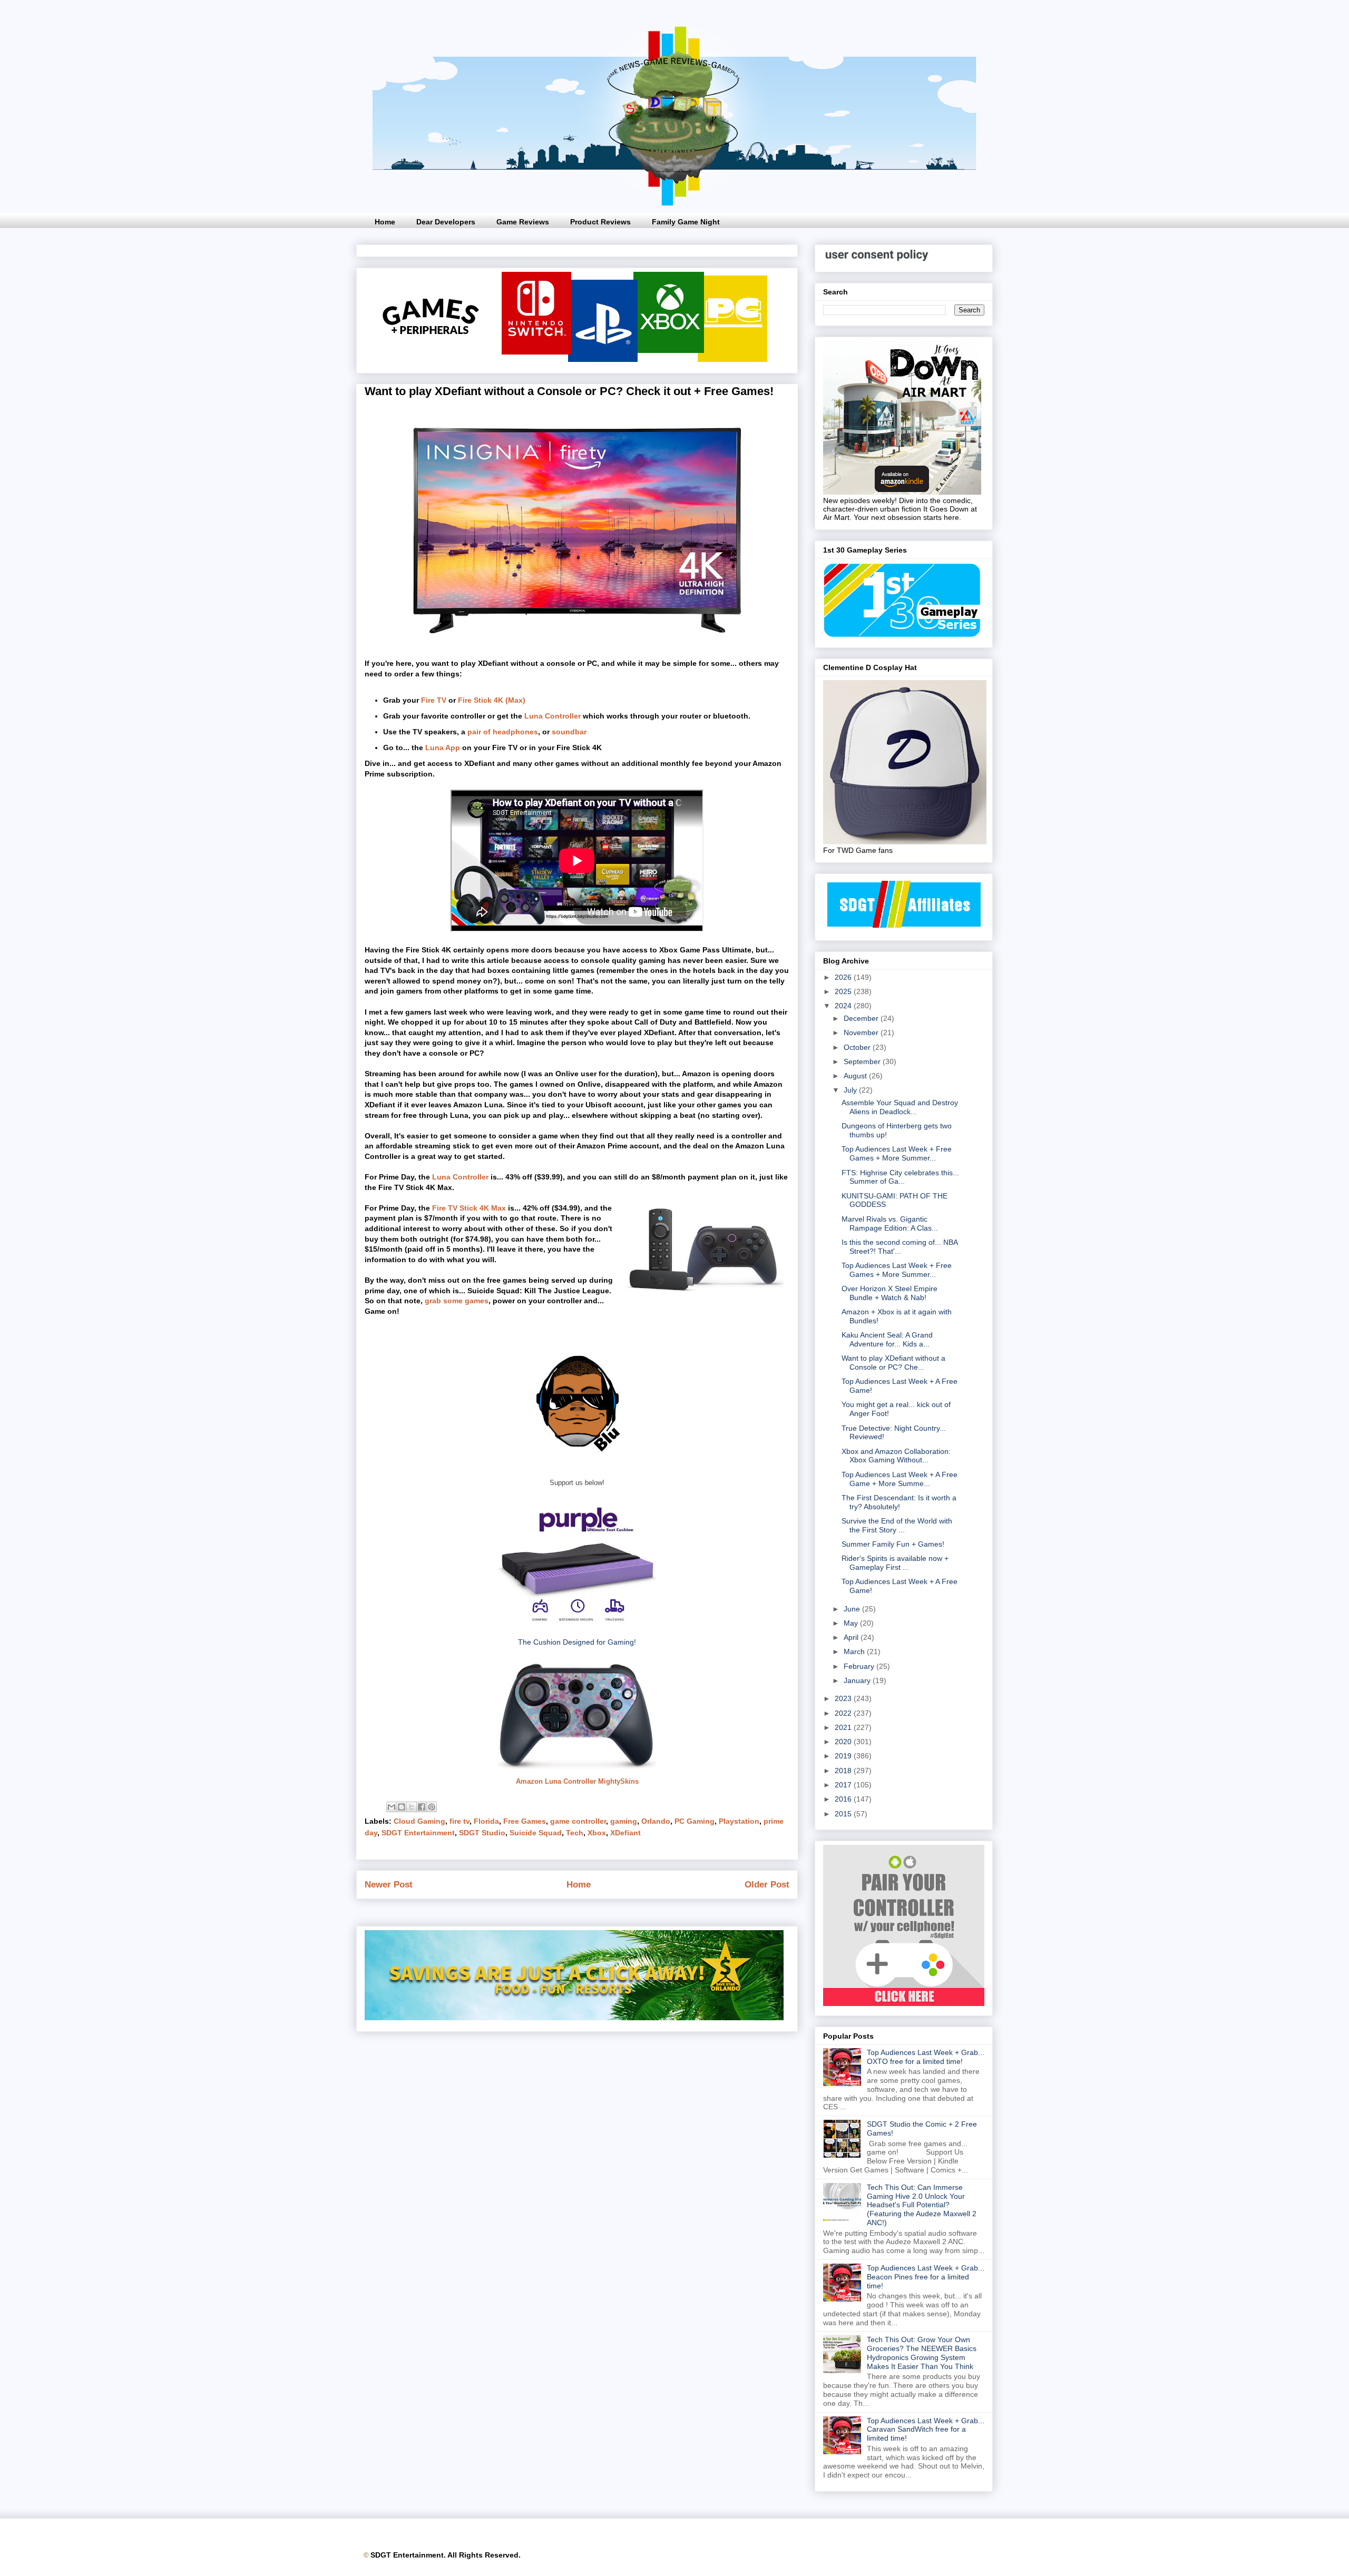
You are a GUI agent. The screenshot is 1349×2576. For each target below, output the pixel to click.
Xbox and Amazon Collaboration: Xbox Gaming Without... (896, 1456)
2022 (844, 1713)
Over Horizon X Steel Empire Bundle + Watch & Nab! (889, 1293)
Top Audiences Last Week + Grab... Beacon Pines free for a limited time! (926, 2277)
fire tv (460, 1821)
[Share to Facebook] (422, 1807)
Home (385, 222)
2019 (844, 1756)
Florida (486, 1821)
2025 (844, 991)
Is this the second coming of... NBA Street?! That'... (900, 1247)
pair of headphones (503, 732)
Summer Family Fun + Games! (893, 1544)
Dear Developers (446, 222)
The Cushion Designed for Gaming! (577, 1642)
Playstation (739, 1821)
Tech (575, 1833)
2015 (844, 1814)
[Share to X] (412, 1807)
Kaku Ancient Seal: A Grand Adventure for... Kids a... (887, 1339)
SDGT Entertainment (418, 1833)
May (852, 1623)
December (862, 1018)
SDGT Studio (482, 1833)
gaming (624, 1821)
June (853, 1609)
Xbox (597, 1833)
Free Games (525, 1821)
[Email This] (392, 1807)
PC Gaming (695, 1821)
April (852, 1637)
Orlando (656, 1821)
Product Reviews (600, 222)
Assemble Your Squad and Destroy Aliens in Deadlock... (900, 1107)
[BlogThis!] (402, 1807)
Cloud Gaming (419, 1821)
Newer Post (389, 1885)
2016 (844, 1799)
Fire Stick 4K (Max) (492, 700)
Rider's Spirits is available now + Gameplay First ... (895, 1563)
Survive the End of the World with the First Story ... (897, 1525)
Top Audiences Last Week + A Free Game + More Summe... (900, 1479)
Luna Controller (553, 716)
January (858, 1680)
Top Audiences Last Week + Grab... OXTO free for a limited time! (926, 2057)
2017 (844, 1785)
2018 (844, 1771)
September (863, 1061)
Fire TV (434, 700)
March (855, 1651)
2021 (844, 1727)
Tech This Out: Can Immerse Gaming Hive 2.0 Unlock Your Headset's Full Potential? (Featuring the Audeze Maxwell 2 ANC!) (922, 2205)
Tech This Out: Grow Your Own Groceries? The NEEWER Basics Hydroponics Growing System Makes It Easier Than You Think (922, 2353)
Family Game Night (686, 222)
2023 (844, 1698)
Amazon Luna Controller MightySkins (577, 1781)
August (856, 1076)
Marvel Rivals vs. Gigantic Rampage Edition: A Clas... (890, 1223)
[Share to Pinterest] (432, 1807)
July (851, 1090)
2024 (844, 1006)
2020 (844, 1742)
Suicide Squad (536, 1833)
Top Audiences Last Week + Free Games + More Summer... (897, 1153)
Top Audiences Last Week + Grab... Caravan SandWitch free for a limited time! (926, 2430)
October (858, 1047)
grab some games (457, 1301)
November (862, 1033)
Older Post (767, 1885)
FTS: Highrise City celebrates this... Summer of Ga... (900, 1177)
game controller (578, 1821)
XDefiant (625, 1833)
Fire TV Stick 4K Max (469, 1208)
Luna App (443, 748)
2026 (844, 977)
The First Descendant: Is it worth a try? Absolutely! (899, 1502)
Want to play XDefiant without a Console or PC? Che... (893, 1363)
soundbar (569, 732)
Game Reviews (523, 222)
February (860, 1666)
